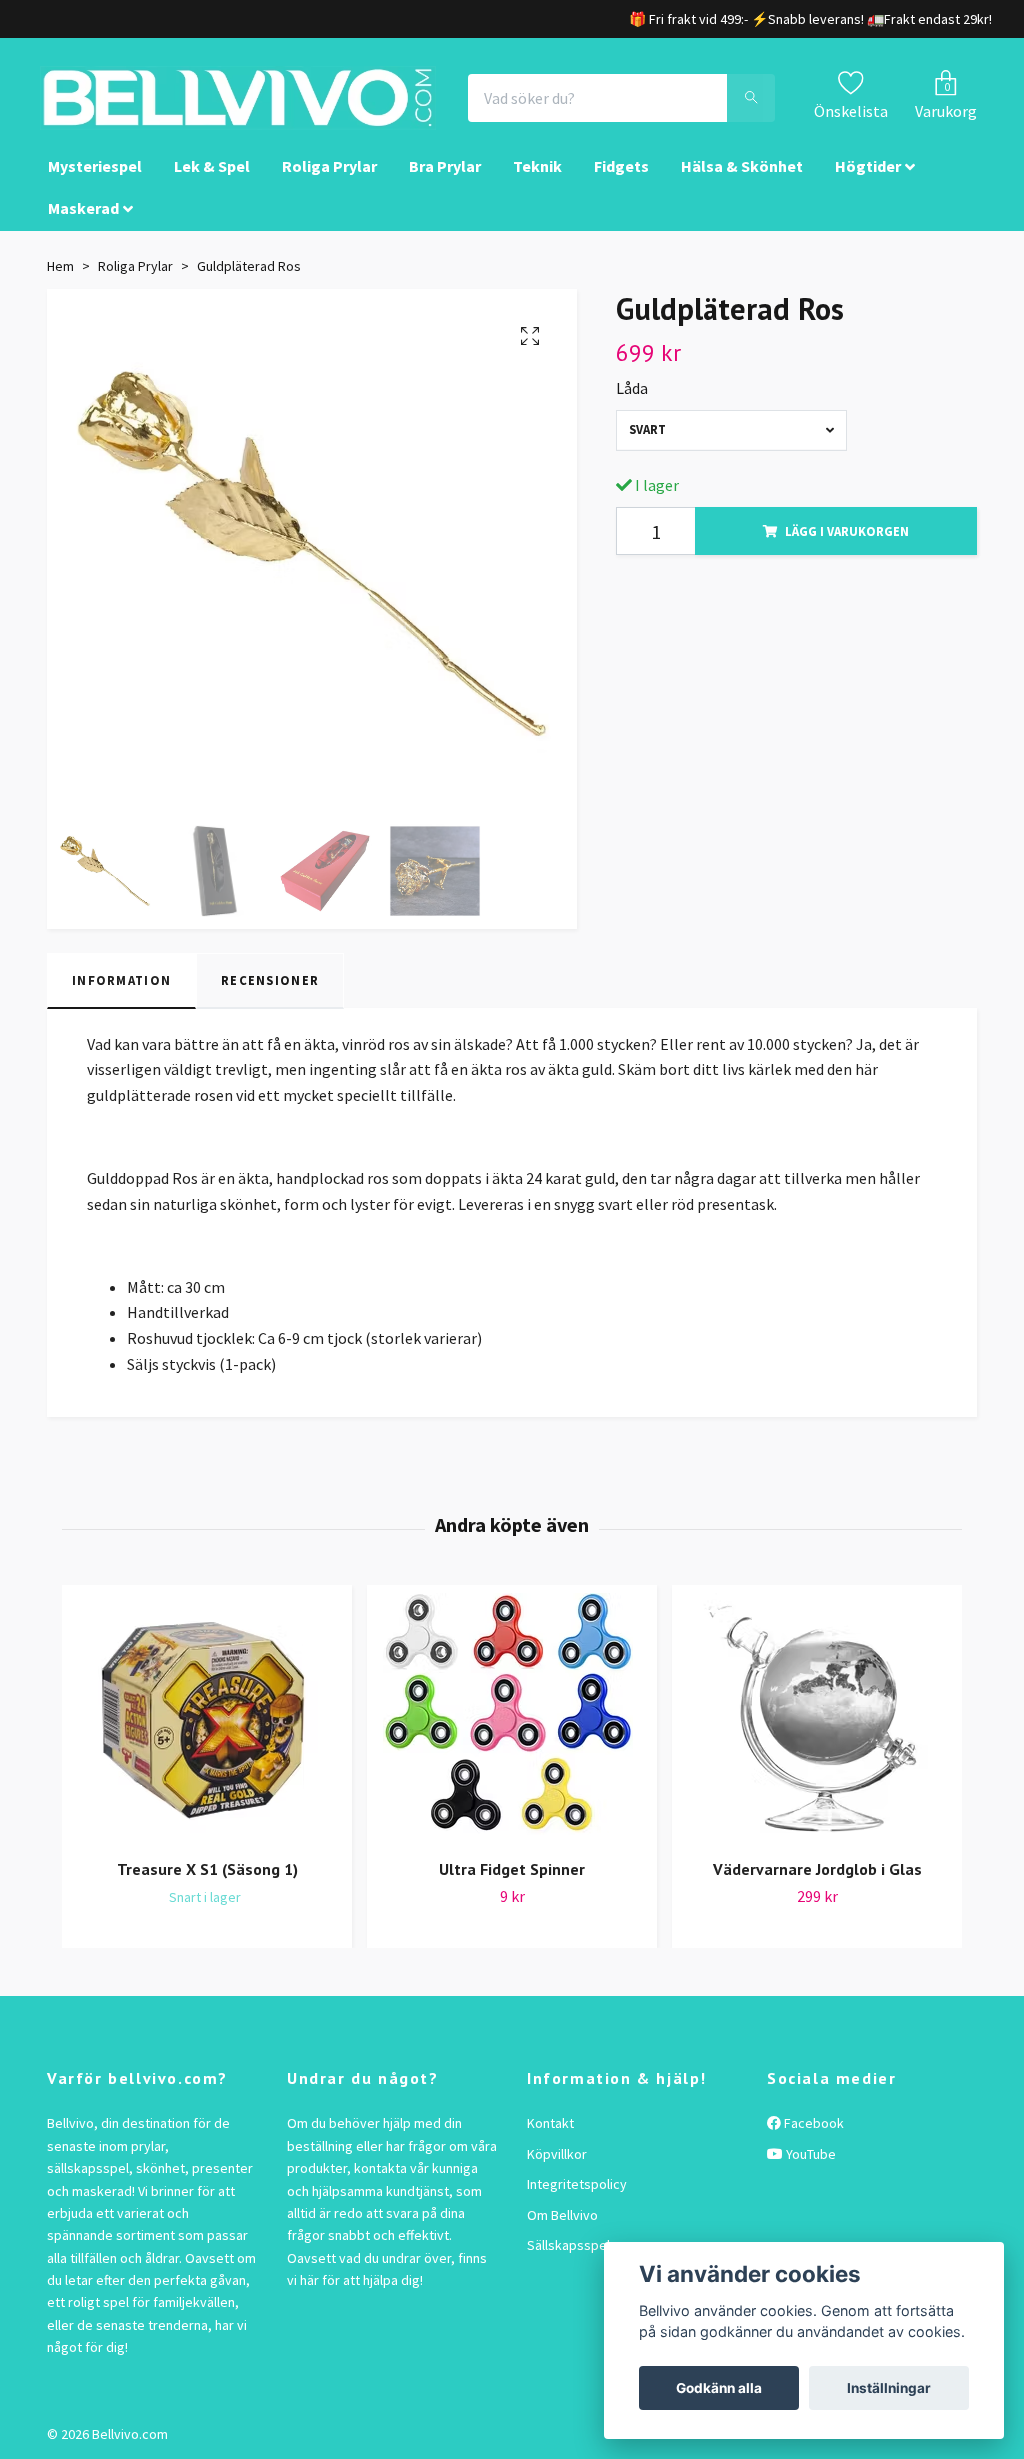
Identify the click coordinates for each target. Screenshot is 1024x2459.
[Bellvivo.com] (238, 98)
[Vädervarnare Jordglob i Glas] (817, 1718)
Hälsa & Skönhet (742, 166)
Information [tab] (121, 980)
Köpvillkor (557, 2154)
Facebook (812, 2123)
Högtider (868, 166)
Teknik (537, 166)
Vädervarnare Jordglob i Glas (817, 1869)
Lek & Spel (212, 166)
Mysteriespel (95, 166)
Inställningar (889, 2388)
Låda (632, 388)
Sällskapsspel (568, 2245)
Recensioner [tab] (270, 980)
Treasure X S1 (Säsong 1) (207, 1869)
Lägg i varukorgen (847, 531)
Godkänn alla (719, 2388)
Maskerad (83, 208)
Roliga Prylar (329, 166)
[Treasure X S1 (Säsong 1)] (207, 1718)
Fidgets (621, 166)
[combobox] (731, 430)
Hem (60, 266)
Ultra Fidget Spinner (512, 1869)
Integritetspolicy (577, 2184)
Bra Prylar (445, 166)
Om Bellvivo (562, 2215)
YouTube (809, 2154)
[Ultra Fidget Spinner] (512, 1718)
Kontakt (550, 2123)
